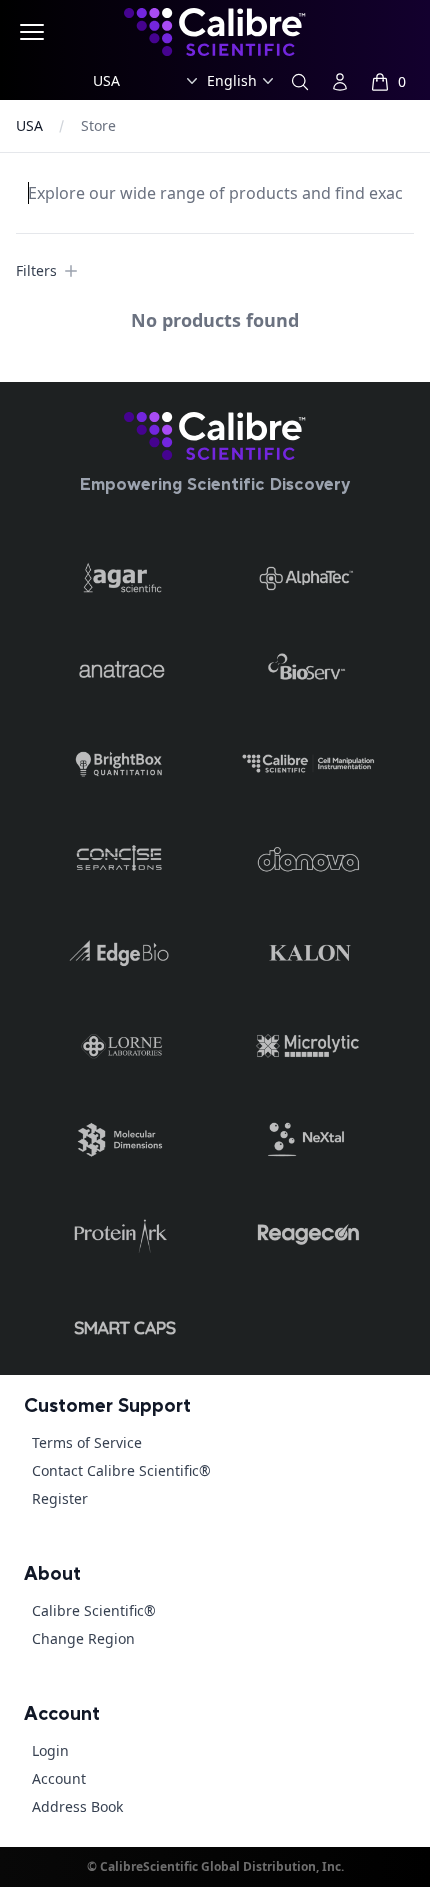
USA (29, 125)
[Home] (215, 436)
